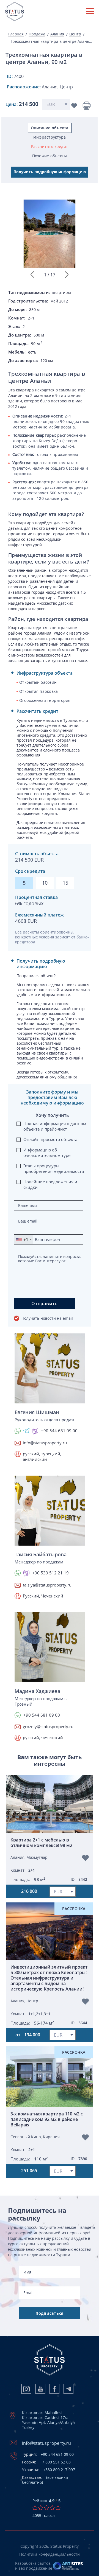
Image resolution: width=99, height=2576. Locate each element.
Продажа (37, 34)
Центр (75, 34)
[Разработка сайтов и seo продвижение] (68, 2566)
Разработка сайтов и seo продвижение (34, 2566)
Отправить (45, 1304)
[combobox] (24, 1239)
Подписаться (50, 2313)
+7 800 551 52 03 (46, 2462)
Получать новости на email (47, 1318)
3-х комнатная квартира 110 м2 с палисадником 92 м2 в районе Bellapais (47, 2119)
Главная (16, 34)
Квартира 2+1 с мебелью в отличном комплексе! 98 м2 (41, 1843)
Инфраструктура (50, 137)
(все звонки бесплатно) (45, 2480)
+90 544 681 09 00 (48, 2454)
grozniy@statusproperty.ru (48, 1726)
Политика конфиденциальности (50, 2554)
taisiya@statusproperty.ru (47, 1585)
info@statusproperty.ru (45, 1443)
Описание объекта (50, 128)
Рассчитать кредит (50, 146)
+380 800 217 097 (49, 2470)
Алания (57, 34)
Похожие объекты (50, 156)
